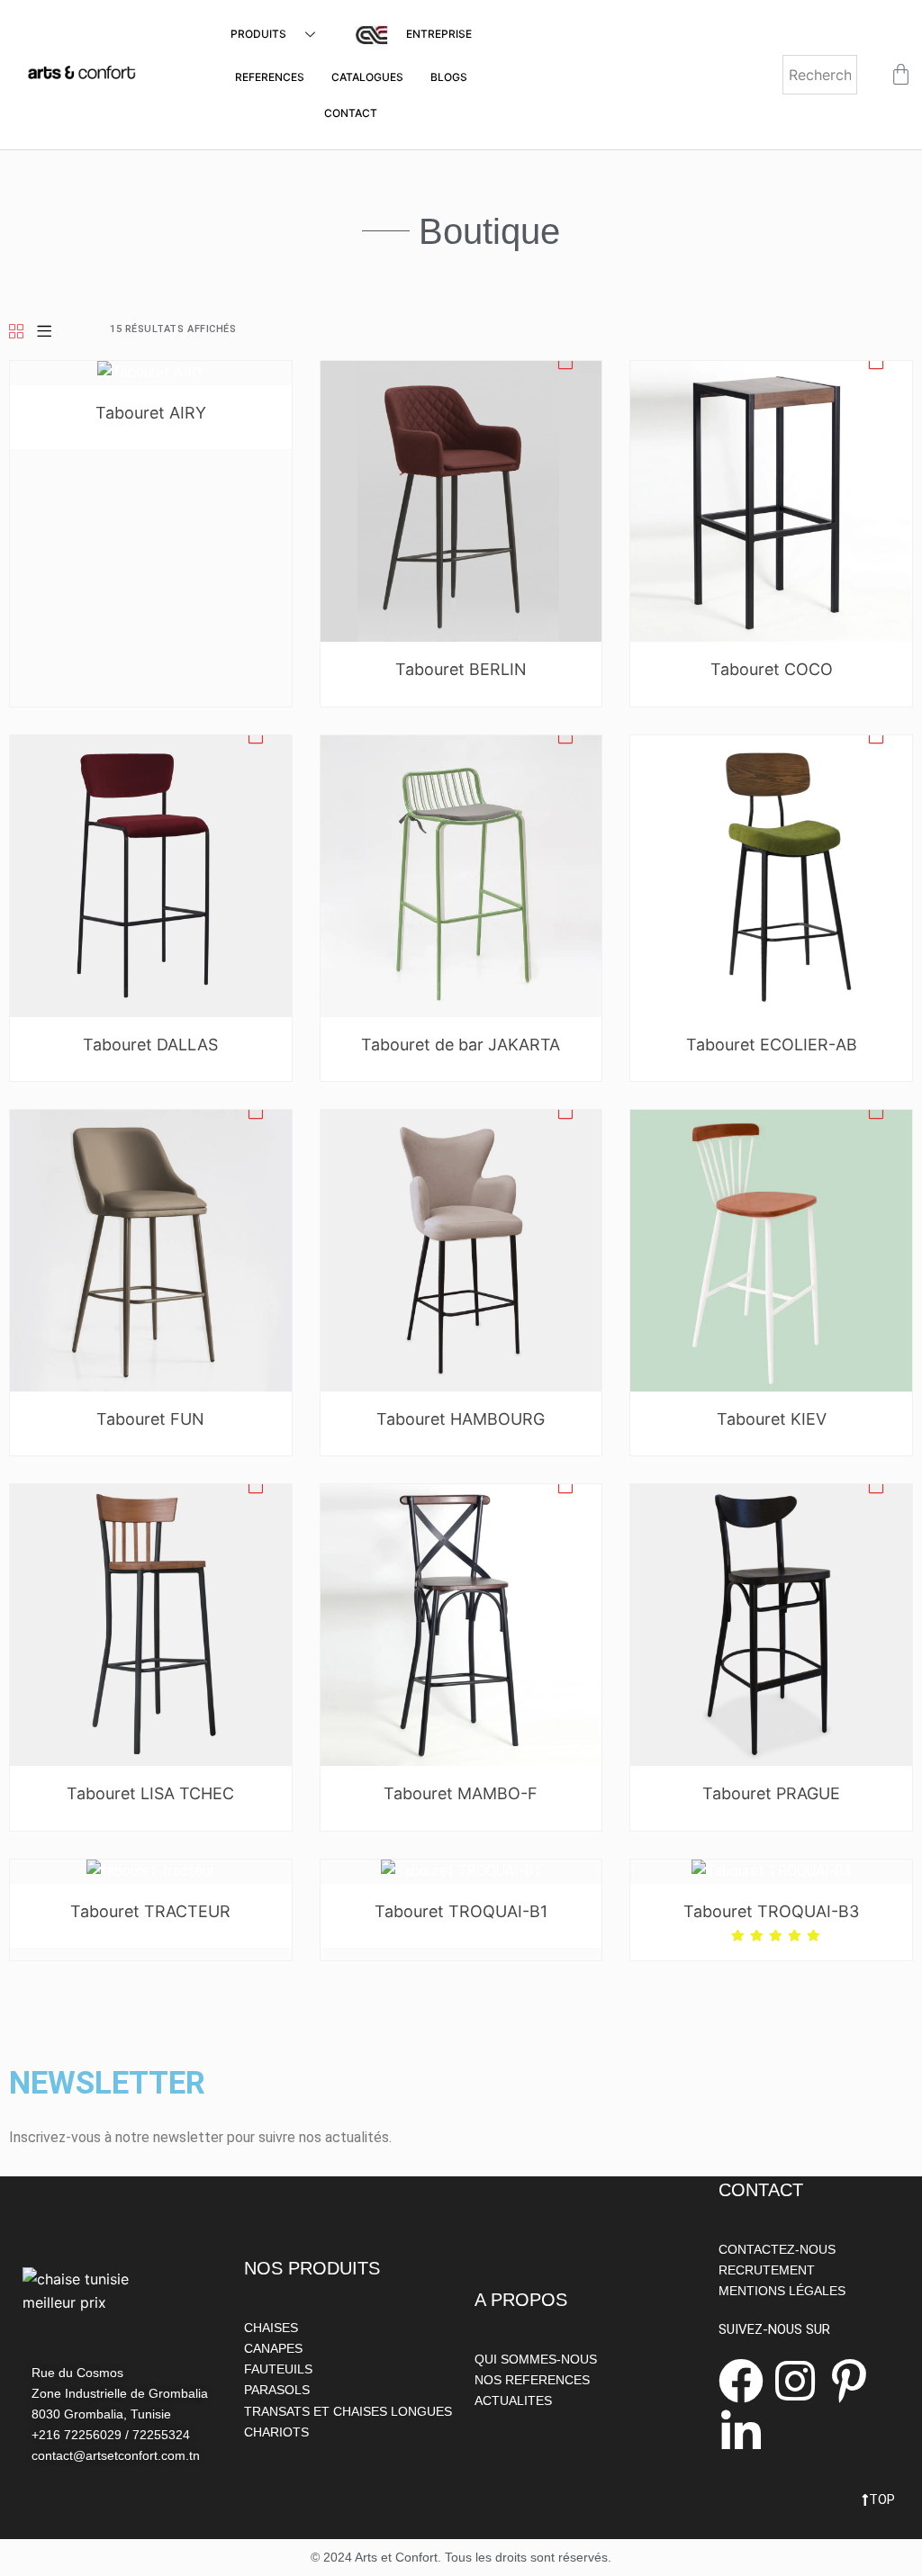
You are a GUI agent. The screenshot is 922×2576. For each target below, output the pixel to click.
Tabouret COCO (772, 669)
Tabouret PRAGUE (771, 1793)
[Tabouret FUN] (151, 1250)
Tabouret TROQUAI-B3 (771, 1911)
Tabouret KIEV (772, 1419)
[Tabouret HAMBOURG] (461, 1250)
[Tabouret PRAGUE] (771, 1624)
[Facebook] (741, 2381)
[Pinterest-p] (849, 2381)
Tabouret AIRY (151, 413)
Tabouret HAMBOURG (461, 1419)
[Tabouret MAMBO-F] (461, 1624)
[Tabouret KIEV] (771, 1250)
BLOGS (449, 77)
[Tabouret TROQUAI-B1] (461, 1871)
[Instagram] (795, 2381)
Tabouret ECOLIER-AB (772, 1045)
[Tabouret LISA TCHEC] (151, 1624)
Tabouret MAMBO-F (461, 1793)
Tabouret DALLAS (150, 1045)
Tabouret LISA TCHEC (150, 1793)
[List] (44, 333)
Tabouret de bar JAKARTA (461, 1045)
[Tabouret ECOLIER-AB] (771, 875)
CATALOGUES (367, 77)
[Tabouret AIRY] (151, 372)
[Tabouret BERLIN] (461, 500)
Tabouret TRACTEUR (150, 1911)
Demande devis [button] (565, 365)
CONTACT (351, 113)
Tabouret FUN (150, 1419)
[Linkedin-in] (741, 2432)
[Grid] (16, 333)
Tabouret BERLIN (461, 669)
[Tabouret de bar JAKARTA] (461, 875)
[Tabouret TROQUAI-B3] (772, 1871)
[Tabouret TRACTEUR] (150, 1871)
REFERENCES (270, 77)
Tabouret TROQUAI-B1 (461, 1911)
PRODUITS (258, 34)
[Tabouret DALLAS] (151, 875)
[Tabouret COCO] (771, 500)
